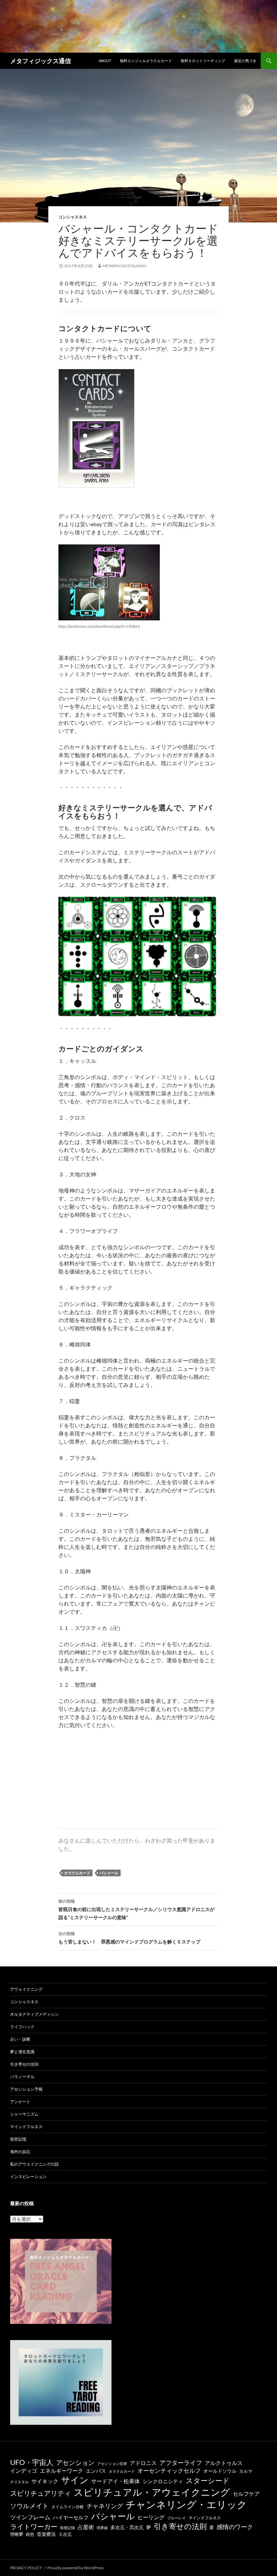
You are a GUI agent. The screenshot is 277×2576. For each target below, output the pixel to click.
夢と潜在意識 (22, 2052)
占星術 (86, 2527)
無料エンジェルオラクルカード (146, 61)
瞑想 (30, 2534)
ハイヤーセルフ (71, 2517)
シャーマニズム (24, 2114)
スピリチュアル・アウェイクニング (152, 2492)
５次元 (65, 2534)
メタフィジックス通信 (41, 61)
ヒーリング (151, 2517)
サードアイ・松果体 (116, 2481)
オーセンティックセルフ (169, 2471)
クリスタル (19, 2482)
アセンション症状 (112, 2463)
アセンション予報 (26, 2089)
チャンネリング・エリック (186, 2504)
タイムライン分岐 (68, 2507)
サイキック (45, 2481)
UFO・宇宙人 (32, 2462)
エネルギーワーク (61, 2471)
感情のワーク (235, 2527)
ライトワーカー (34, 2526)
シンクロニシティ (163, 2481)
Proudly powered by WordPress (75, 2568)
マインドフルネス (26, 2127)
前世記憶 (18, 2139)
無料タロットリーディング (203, 61)
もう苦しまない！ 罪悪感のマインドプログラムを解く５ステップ (129, 1938)
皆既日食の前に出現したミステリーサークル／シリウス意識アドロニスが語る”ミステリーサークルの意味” (136, 1909)
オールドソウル (220, 2471)
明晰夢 (17, 2534)
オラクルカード (77, 1873)
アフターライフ (181, 2463)
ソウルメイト (29, 2506)
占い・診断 (20, 2039)
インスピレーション (28, 2177)
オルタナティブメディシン (34, 2014)
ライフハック (22, 2027)
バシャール (109, 1873)
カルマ (246, 2471)
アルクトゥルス (224, 2463)
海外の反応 (20, 2152)
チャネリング (105, 2506)
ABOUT (105, 61)
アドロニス (143, 2463)
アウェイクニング (26, 1989)
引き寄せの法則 (24, 2064)
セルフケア (246, 2493)
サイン (75, 2480)
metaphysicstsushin (124, 266)
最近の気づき (245, 61)
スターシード (208, 2480)
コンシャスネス (73, 217)
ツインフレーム (30, 2517)
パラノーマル (22, 2077)
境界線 (102, 2528)
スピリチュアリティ (41, 2493)
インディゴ (24, 2471)
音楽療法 (46, 2534)
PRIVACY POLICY (26, 2568)
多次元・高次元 (127, 2527)
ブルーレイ (177, 2518)
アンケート (20, 2102)
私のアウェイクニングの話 (34, 2164)
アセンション (75, 2462)
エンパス (96, 2471)
